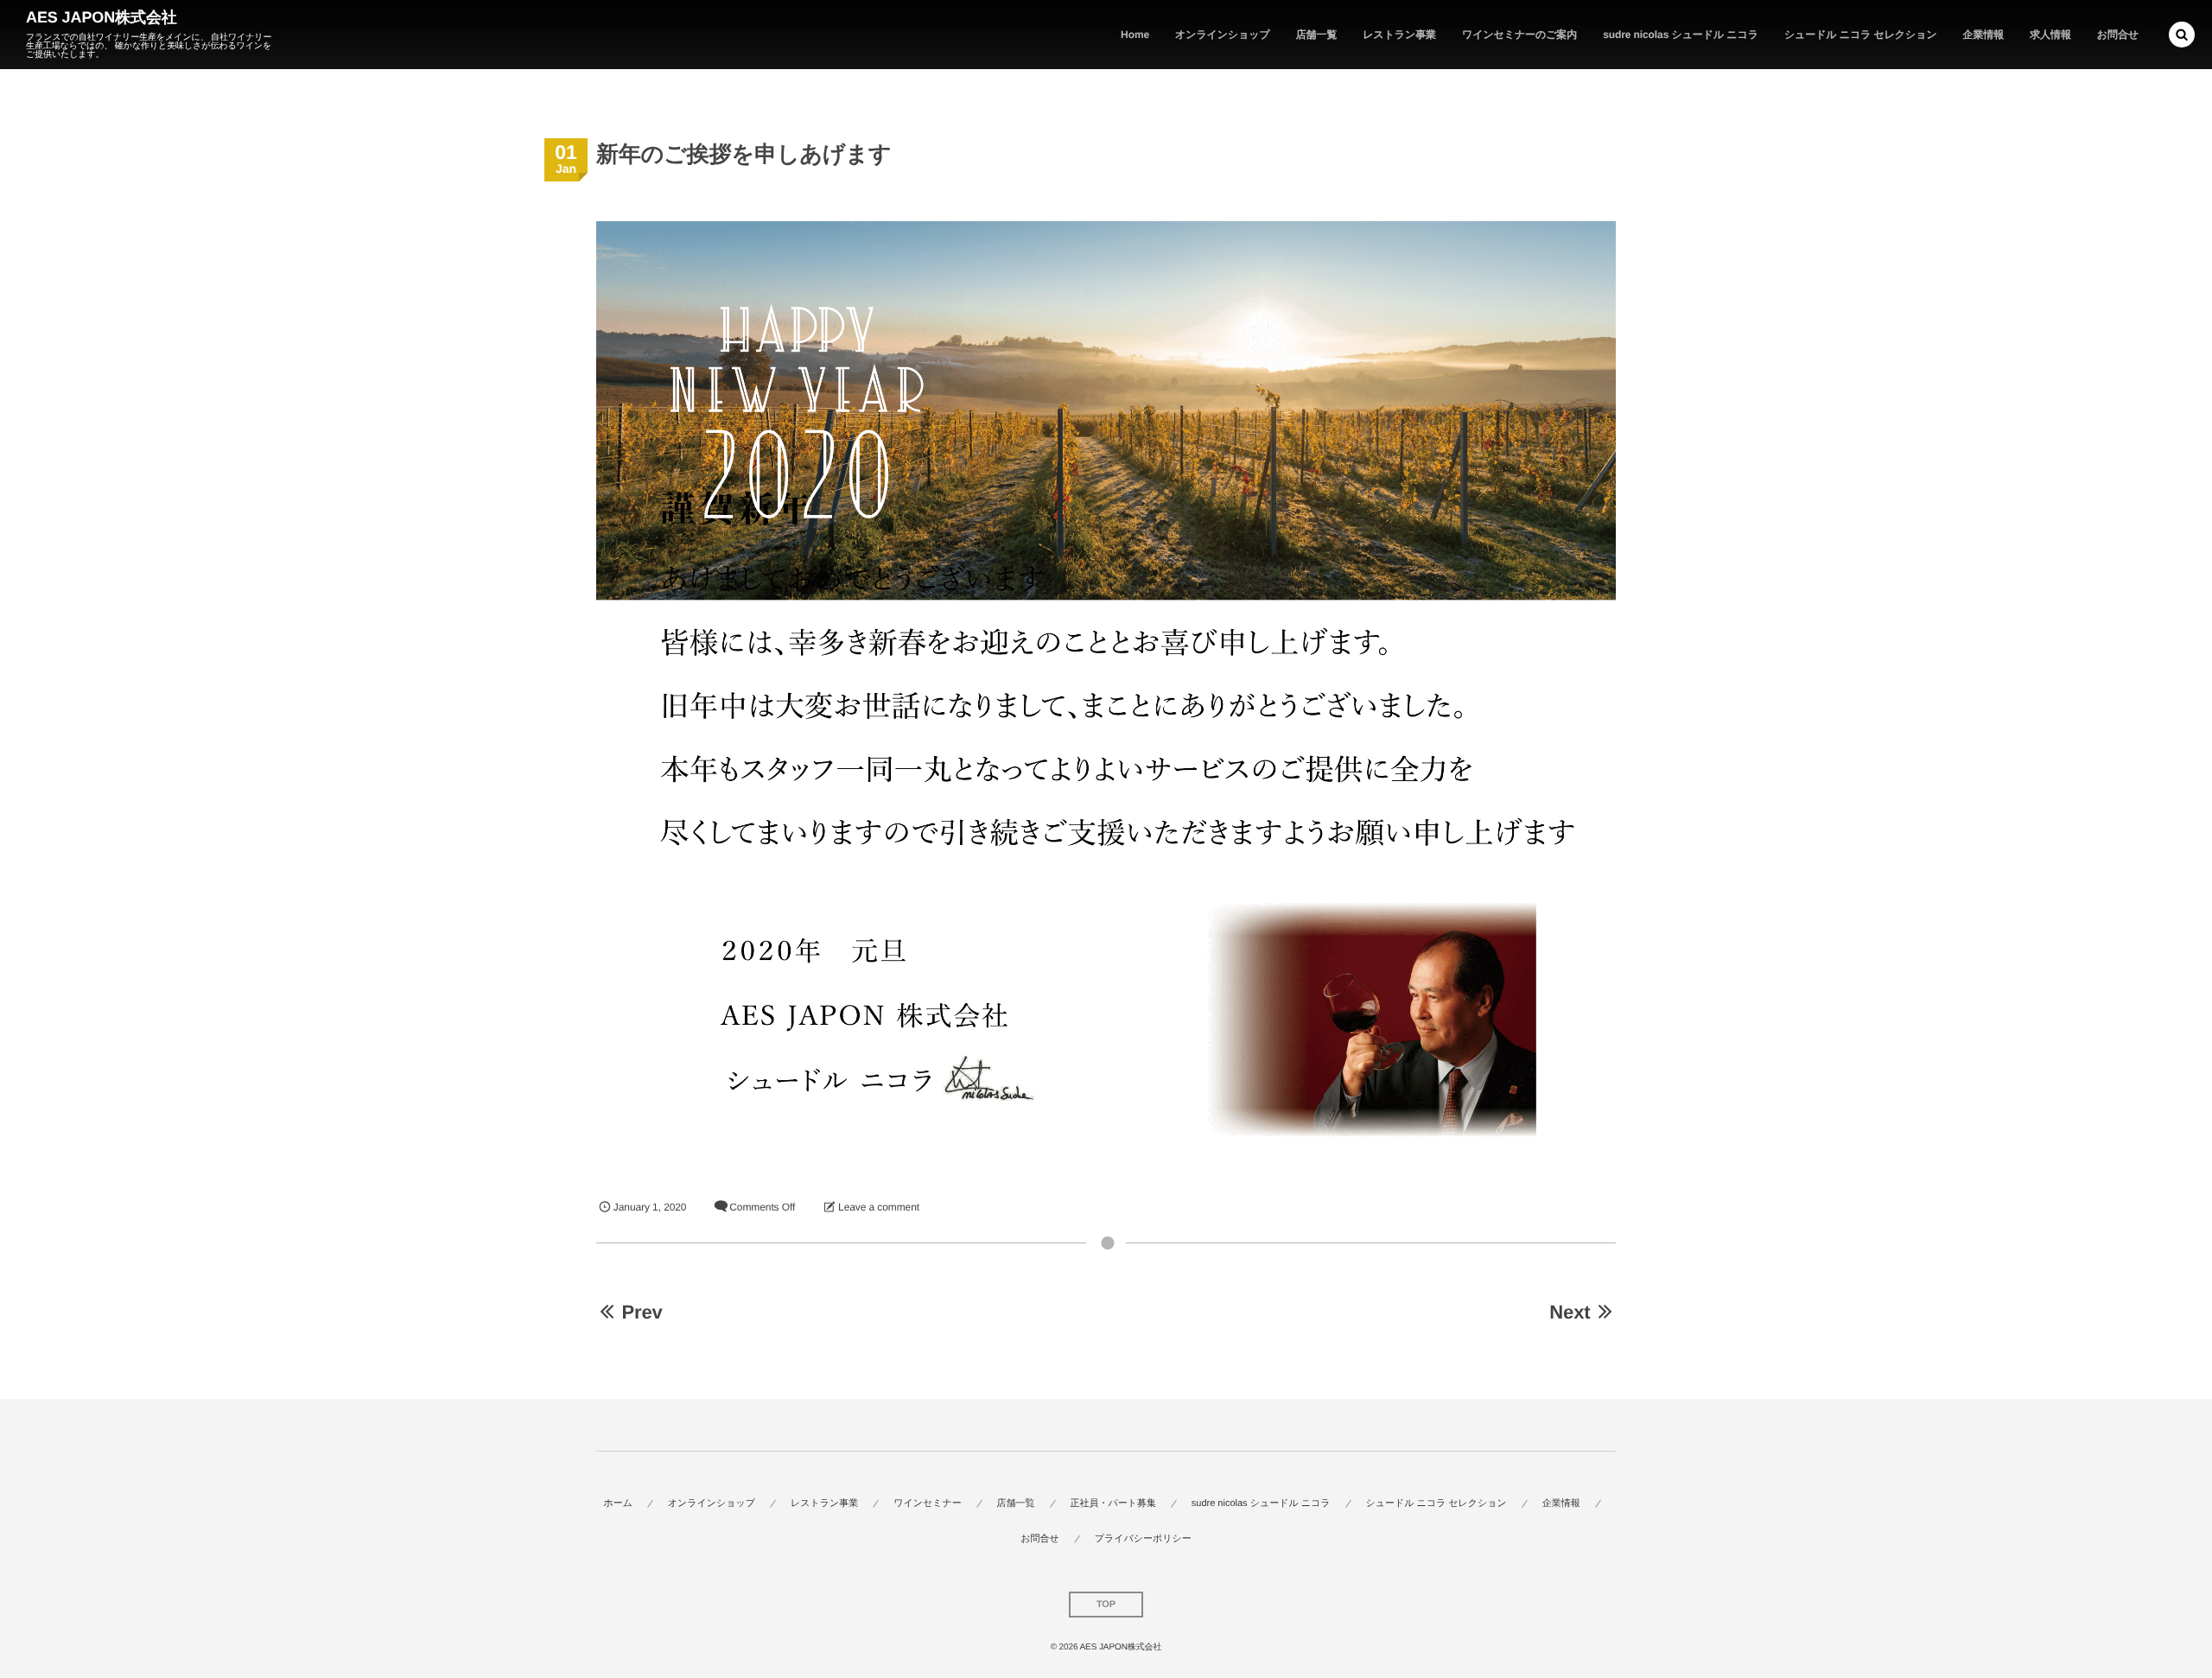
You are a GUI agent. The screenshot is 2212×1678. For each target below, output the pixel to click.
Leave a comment (879, 1207)
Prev (642, 1312)
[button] (2182, 35)
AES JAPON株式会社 (102, 17)
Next (1570, 1312)
